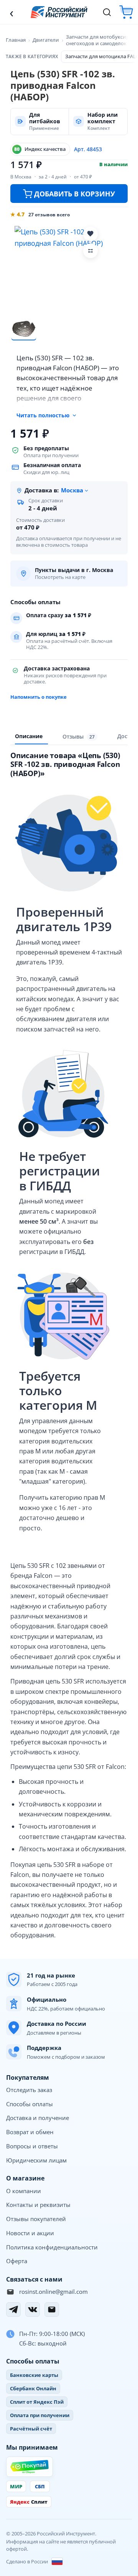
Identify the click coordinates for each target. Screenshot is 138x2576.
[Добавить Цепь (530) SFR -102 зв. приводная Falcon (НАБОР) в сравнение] (90, 251)
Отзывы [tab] (79, 736)
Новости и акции (30, 2233)
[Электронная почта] (52, 2310)
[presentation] (80, 737)
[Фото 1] (24, 329)
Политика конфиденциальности (52, 2247)
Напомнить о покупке (39, 697)
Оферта (17, 2261)
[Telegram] (13, 2310)
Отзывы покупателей (36, 2219)
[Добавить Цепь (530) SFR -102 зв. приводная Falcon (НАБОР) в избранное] (90, 234)
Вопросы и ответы (32, 2146)
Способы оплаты (30, 2104)
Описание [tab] (29, 736)
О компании (24, 2191)
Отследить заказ (29, 2090)
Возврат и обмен (30, 2132)
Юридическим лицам (36, 2160)
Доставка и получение (38, 2118)
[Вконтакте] (33, 2310)
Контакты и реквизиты (38, 2205)
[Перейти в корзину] (126, 12)
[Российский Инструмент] (59, 12)
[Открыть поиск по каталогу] (107, 12)
